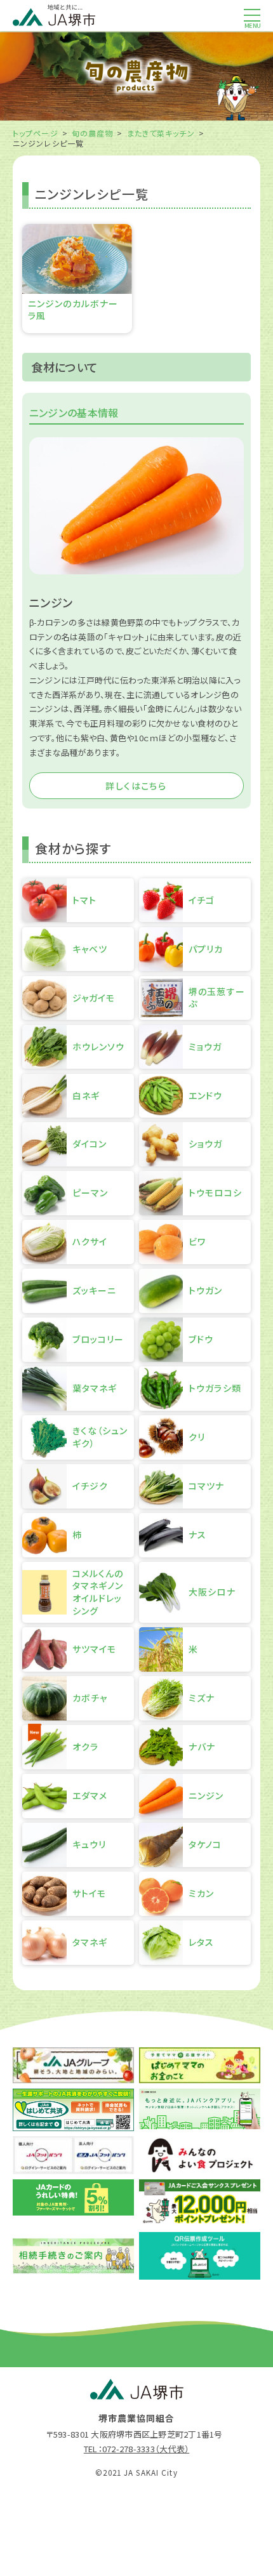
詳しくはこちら (136, 786)
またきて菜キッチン (161, 133)
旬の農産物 (93, 133)
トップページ (36, 133)
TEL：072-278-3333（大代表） (136, 2449)
